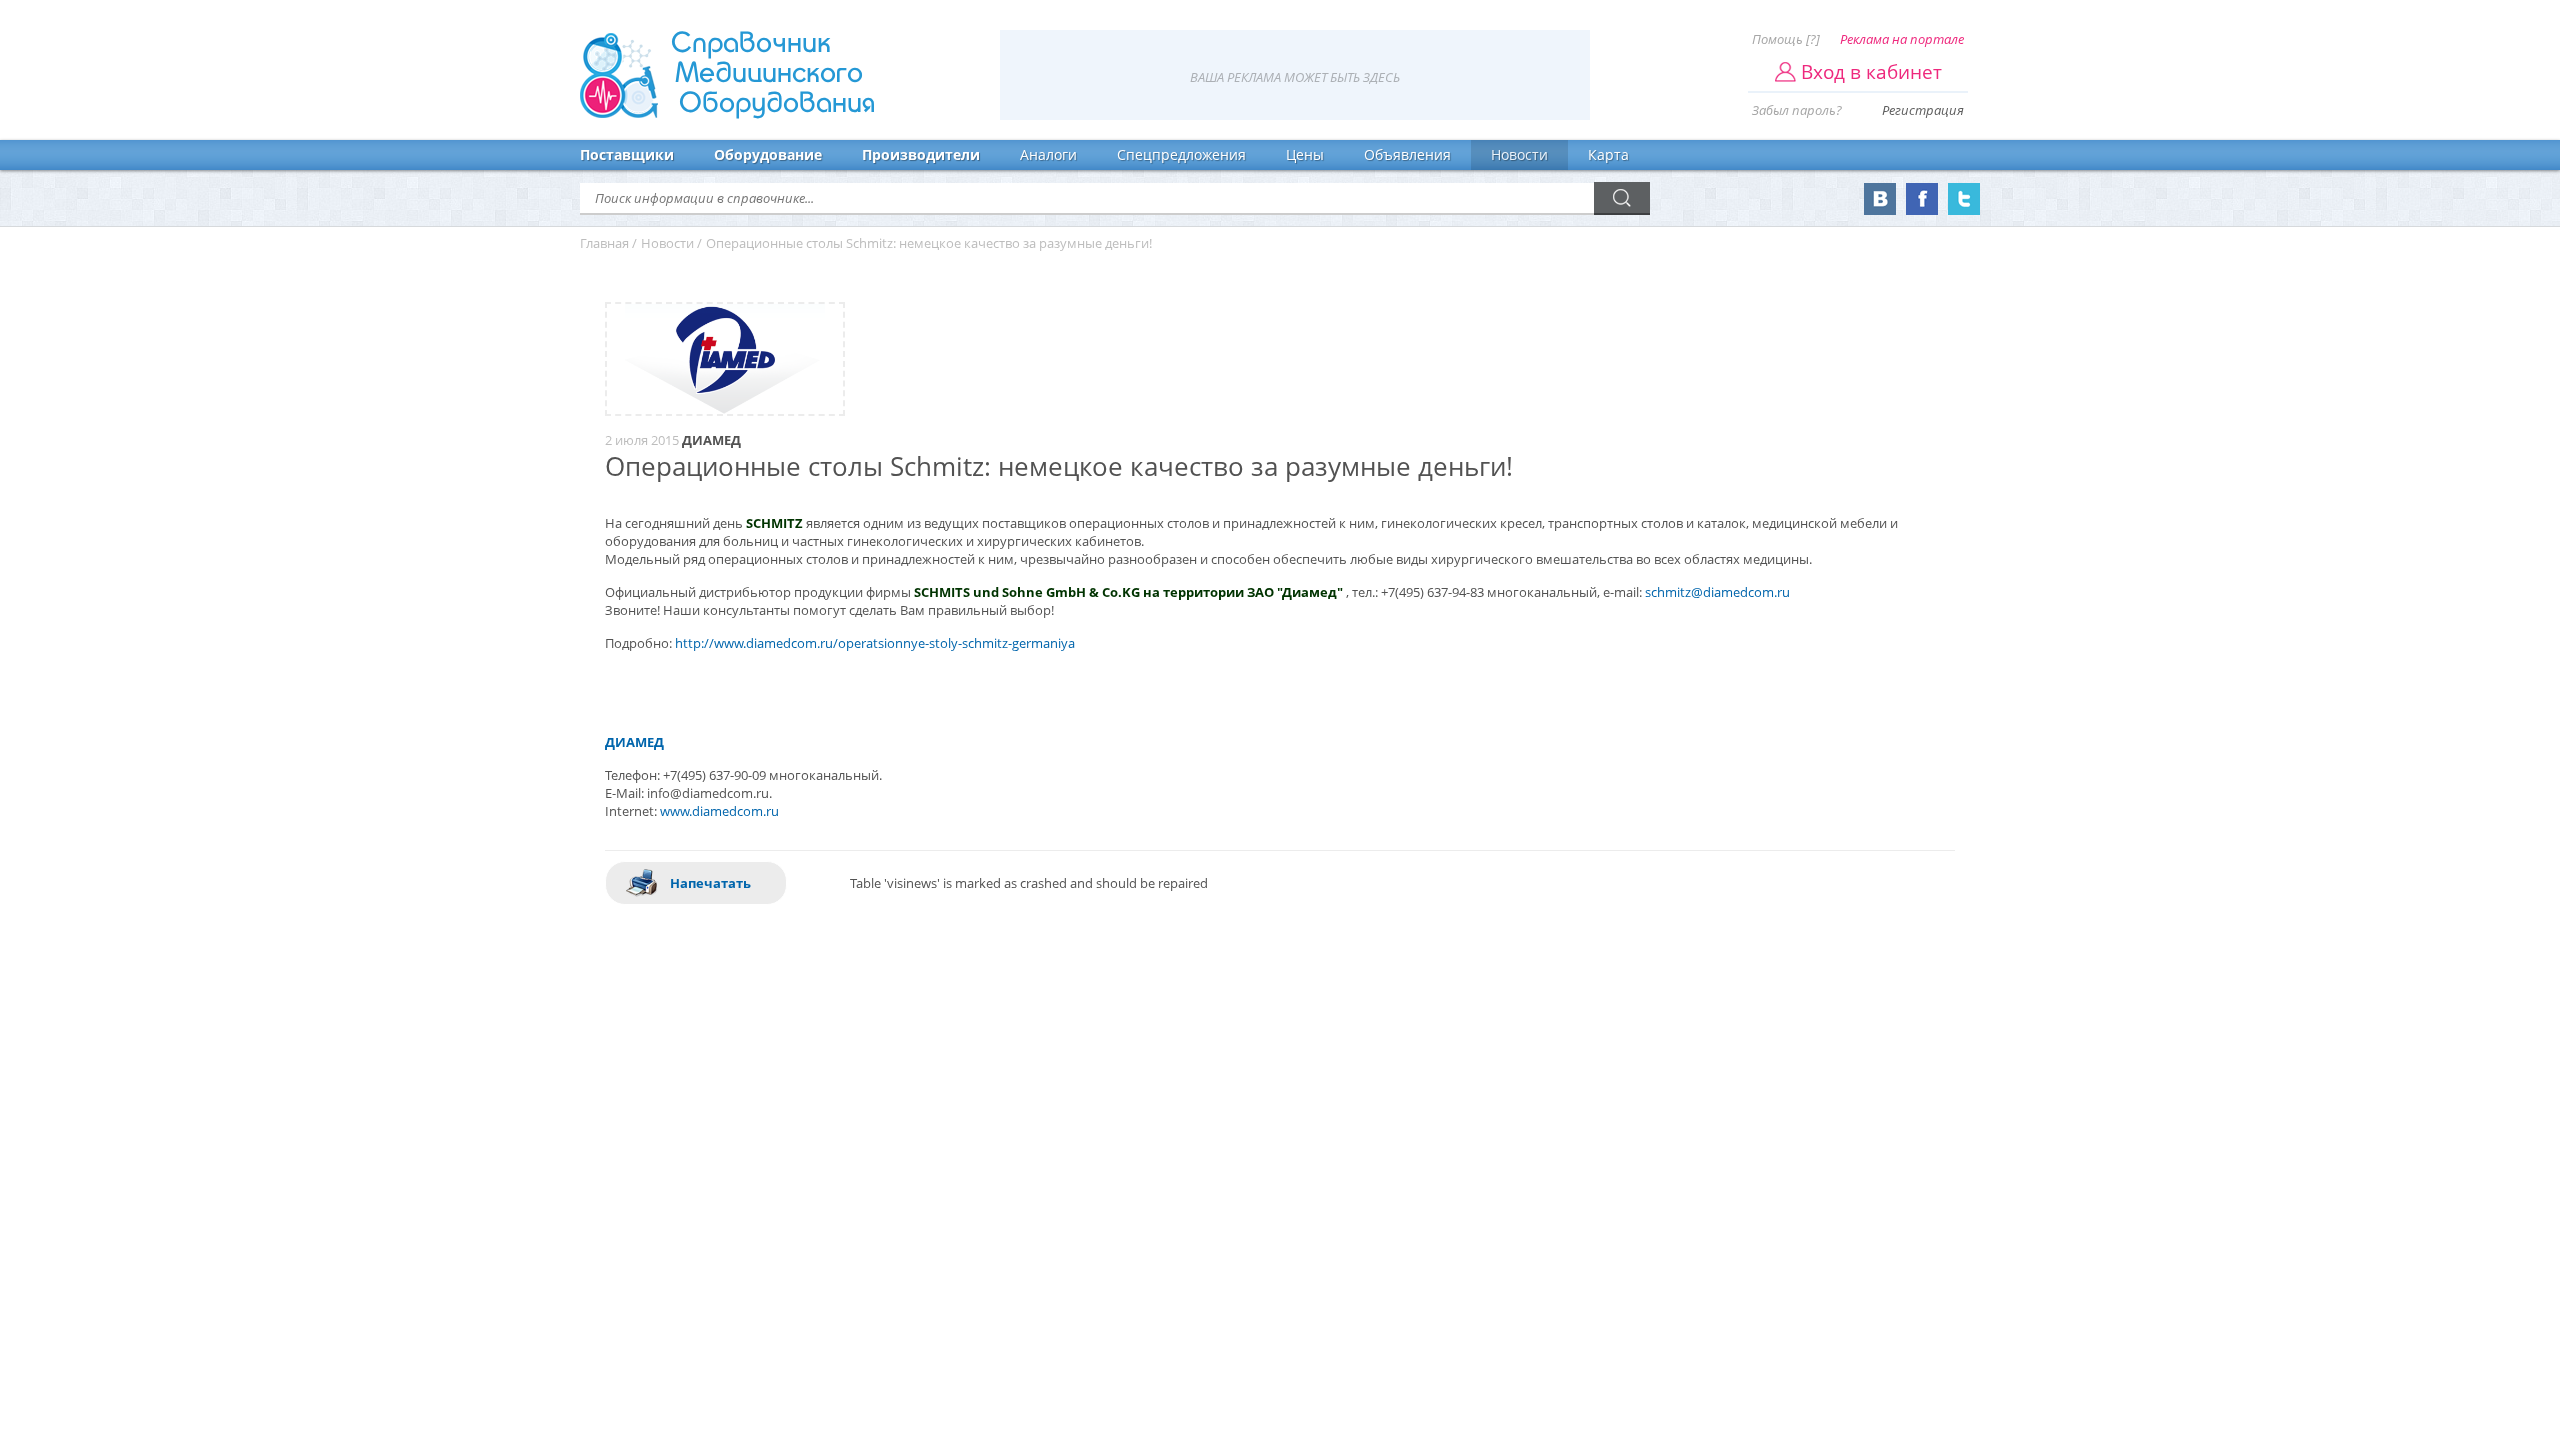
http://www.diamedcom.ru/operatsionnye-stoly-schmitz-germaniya (875, 643)
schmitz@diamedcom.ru (1717, 592)
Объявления (1407, 154)
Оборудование (768, 154)
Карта (1608, 154)
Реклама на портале (1902, 39)
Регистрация (1923, 110)
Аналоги (1048, 154)
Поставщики (627, 154)
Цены (1305, 154)
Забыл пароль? (1797, 110)
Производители (921, 154)
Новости (1519, 154)
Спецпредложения (1181, 154)
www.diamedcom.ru (719, 811)
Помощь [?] (1786, 39)
